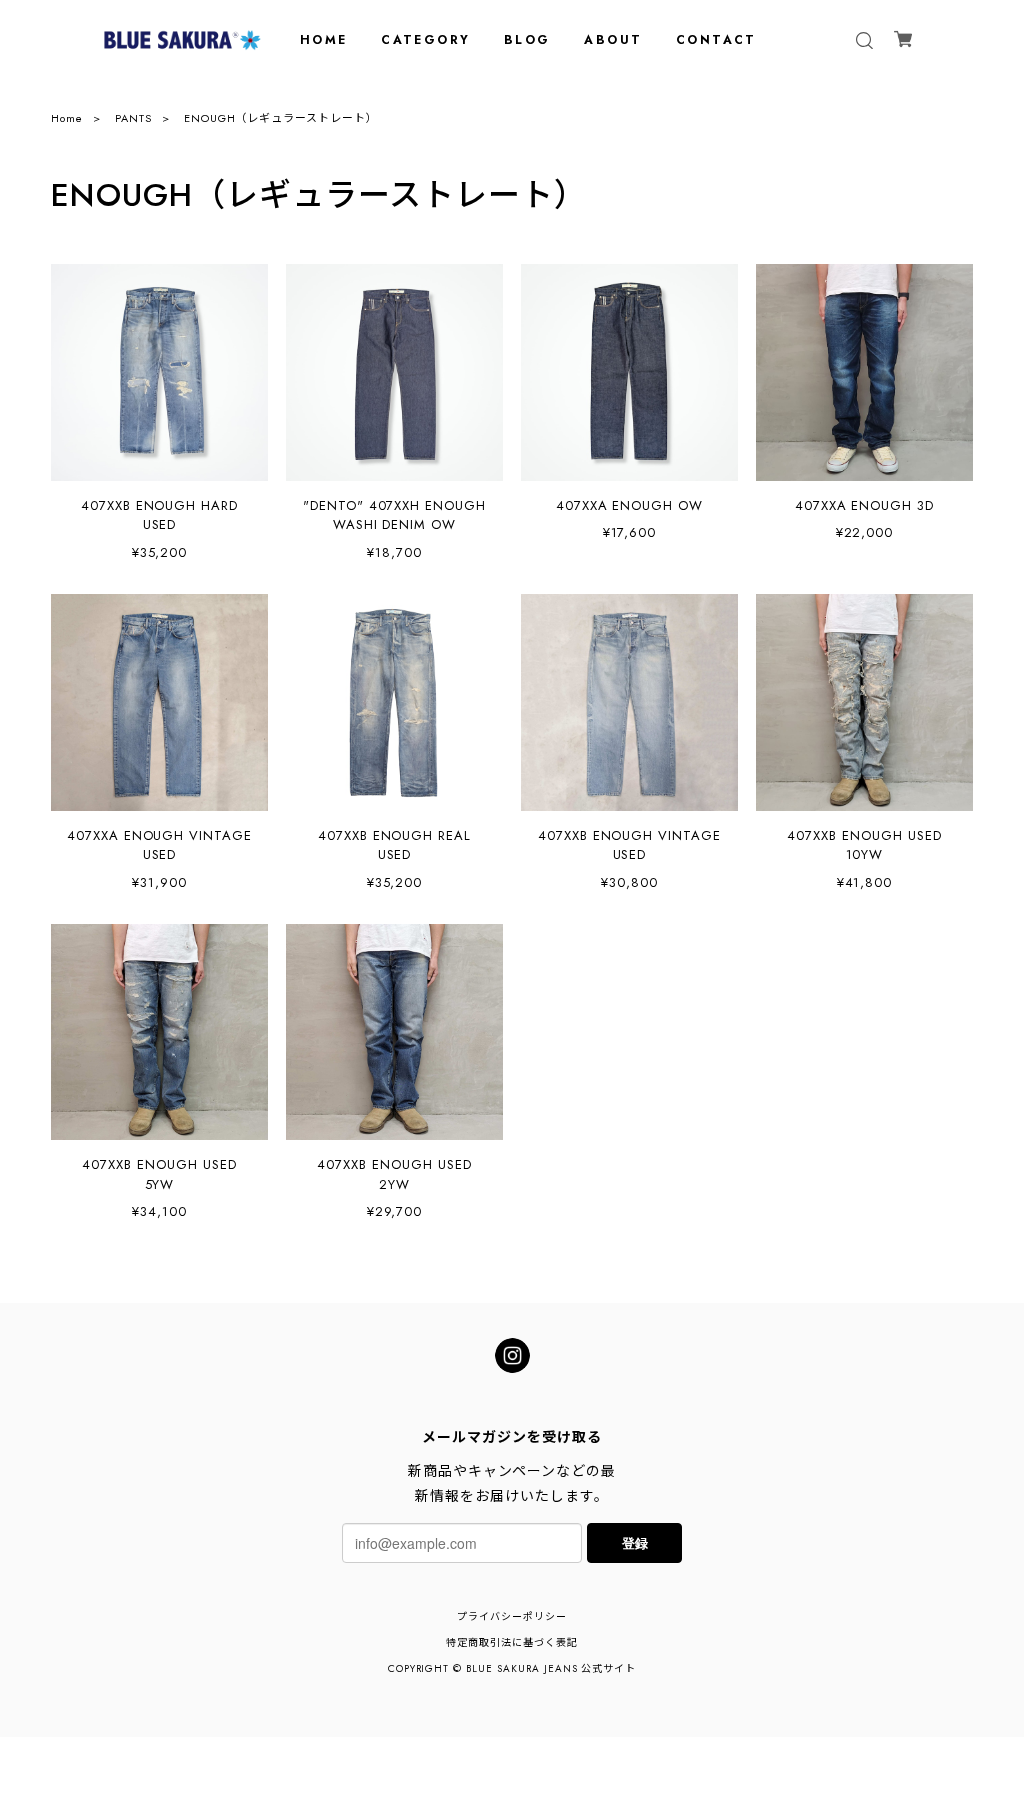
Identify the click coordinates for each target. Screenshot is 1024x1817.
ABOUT (613, 40)
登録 (635, 1542)
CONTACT (716, 40)
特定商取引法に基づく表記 (512, 1642)
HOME (324, 40)
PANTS (133, 118)
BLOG (527, 40)
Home (67, 118)
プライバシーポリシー (512, 1616)
